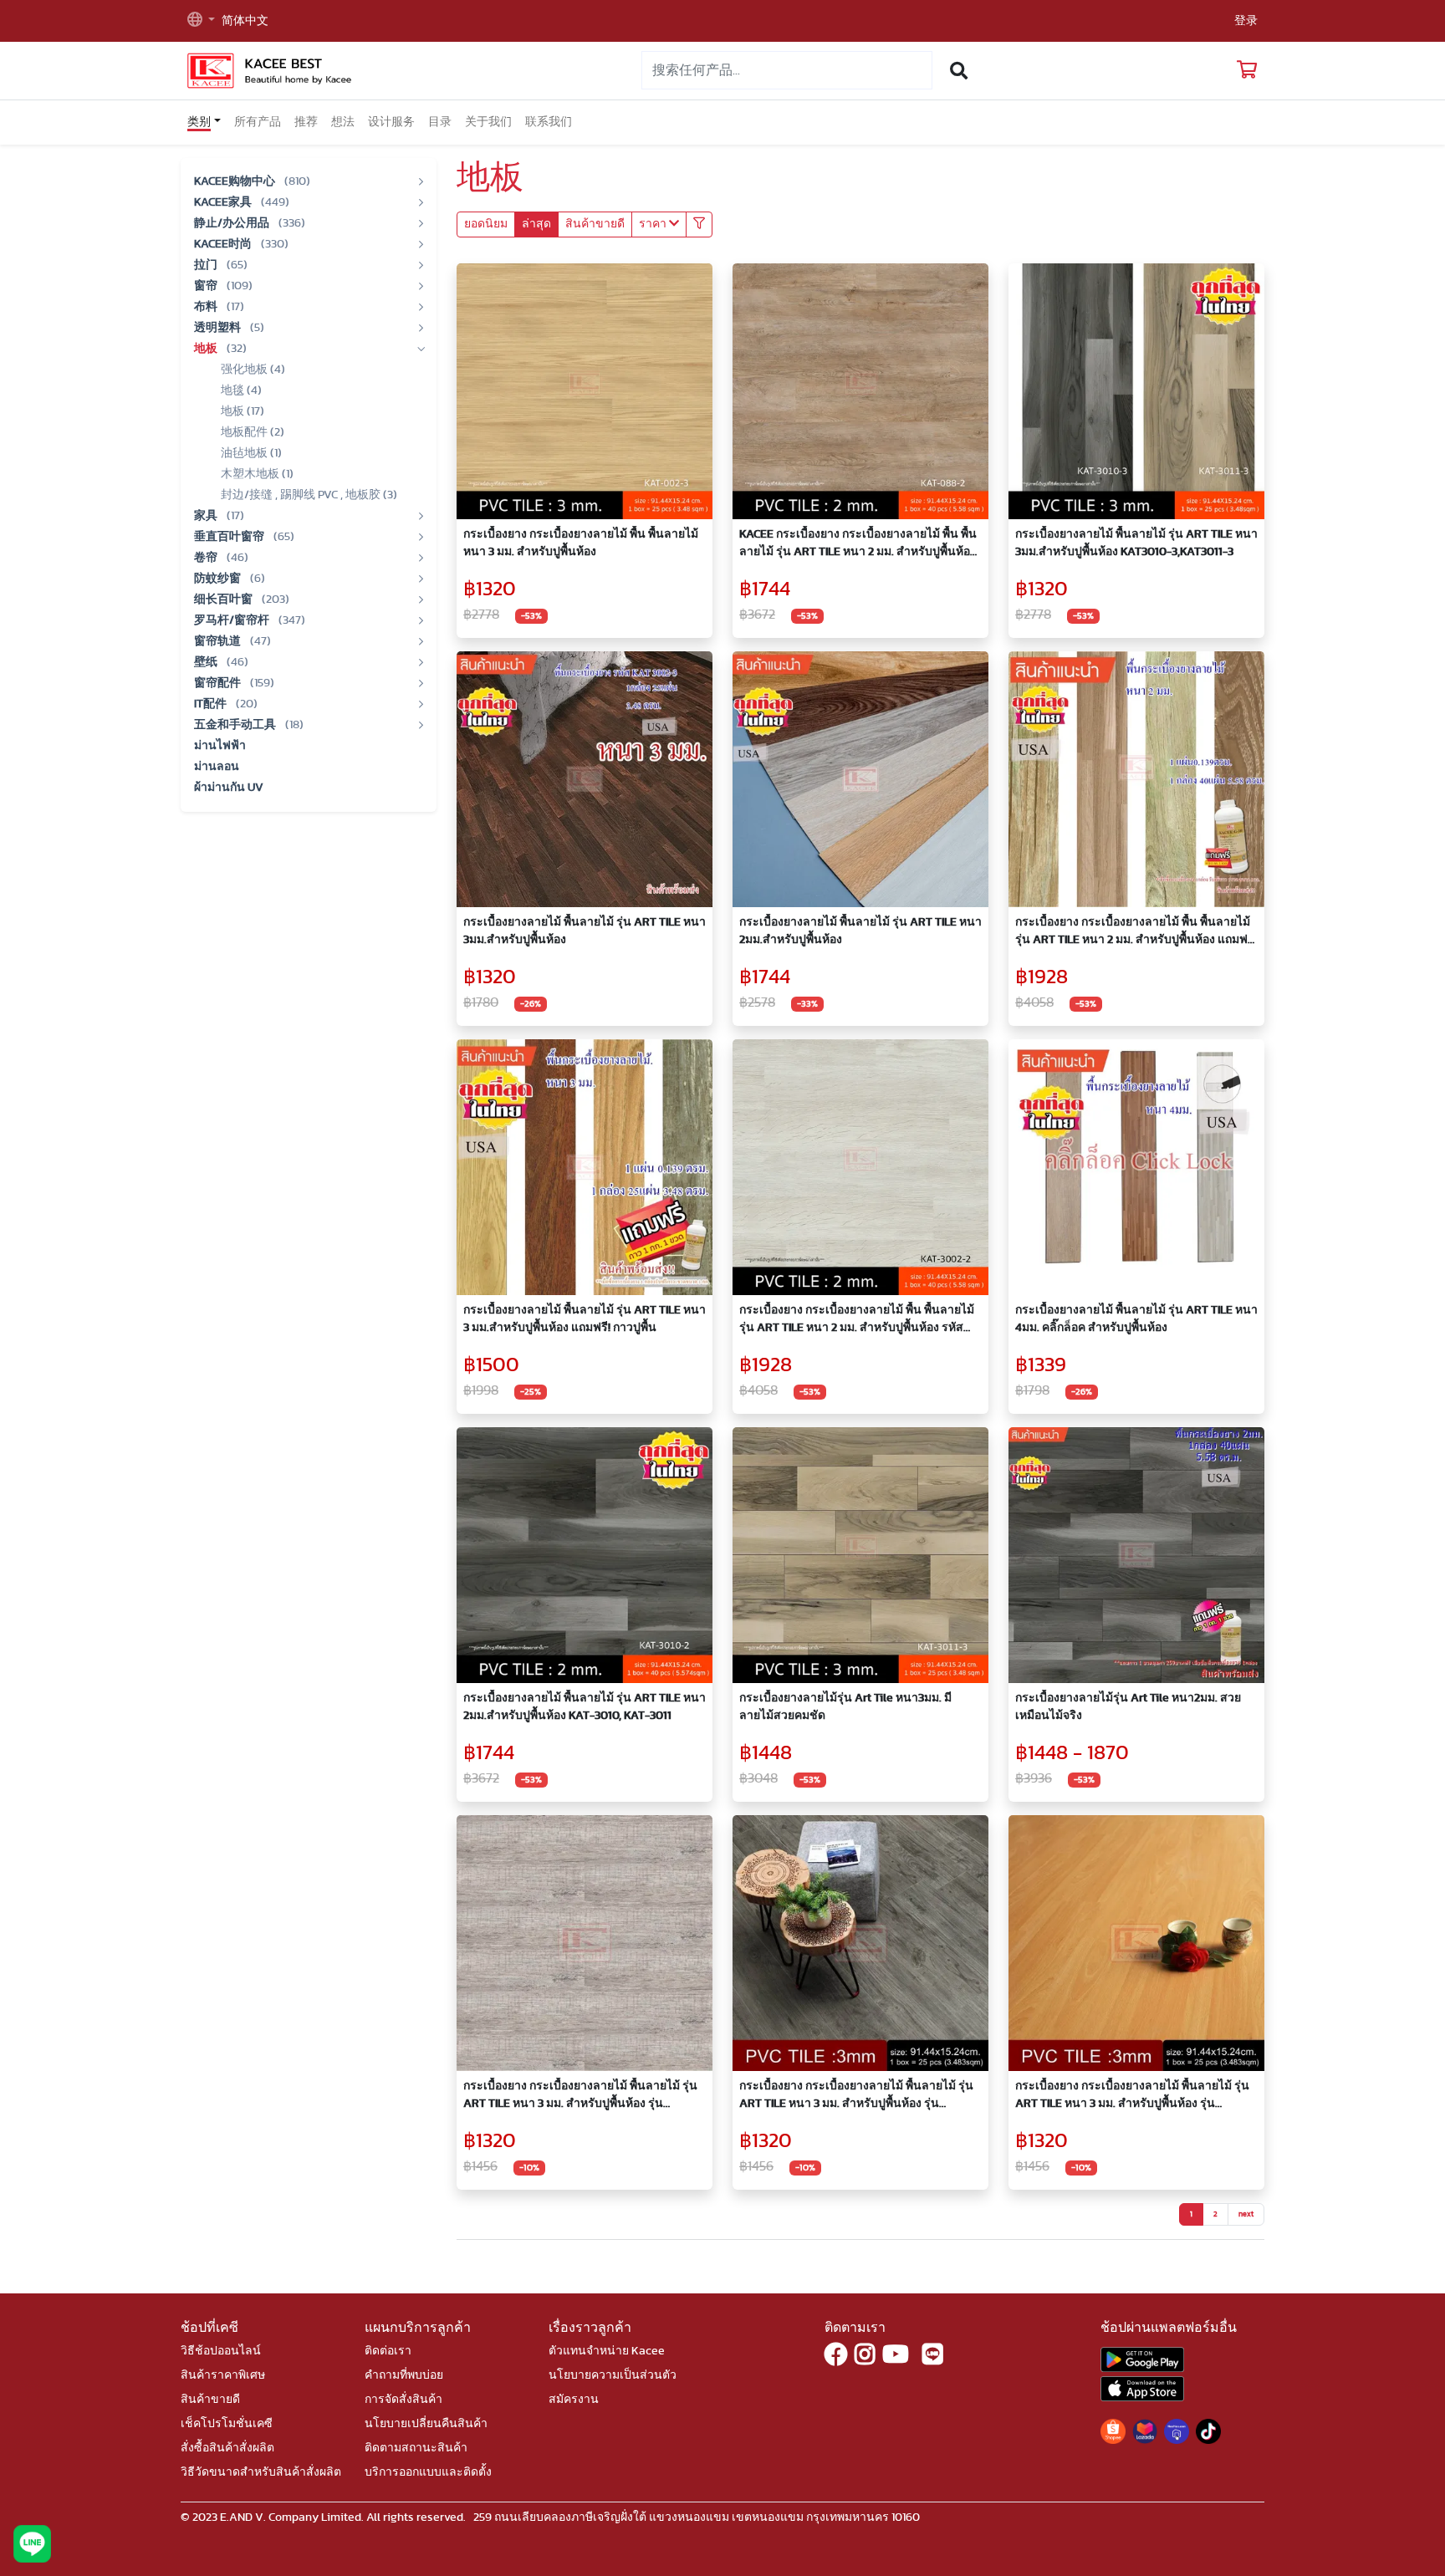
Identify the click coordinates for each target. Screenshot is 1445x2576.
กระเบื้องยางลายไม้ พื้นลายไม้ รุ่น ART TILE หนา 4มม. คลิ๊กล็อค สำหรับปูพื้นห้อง (1136, 1319)
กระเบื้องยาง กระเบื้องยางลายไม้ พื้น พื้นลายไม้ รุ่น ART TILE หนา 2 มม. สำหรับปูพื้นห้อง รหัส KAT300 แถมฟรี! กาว (857, 1321)
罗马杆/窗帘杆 (233, 620)
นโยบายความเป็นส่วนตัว (613, 2375)
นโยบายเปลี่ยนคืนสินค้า (426, 2424)
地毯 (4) (241, 390)
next (1246, 2214)
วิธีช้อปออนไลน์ (221, 2351)
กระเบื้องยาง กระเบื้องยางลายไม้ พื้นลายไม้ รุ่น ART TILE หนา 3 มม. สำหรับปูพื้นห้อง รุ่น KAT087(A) (580, 2097)
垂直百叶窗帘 (230, 537)
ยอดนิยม (486, 224)
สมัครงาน (574, 2400)
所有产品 (258, 122)
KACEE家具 (224, 202)
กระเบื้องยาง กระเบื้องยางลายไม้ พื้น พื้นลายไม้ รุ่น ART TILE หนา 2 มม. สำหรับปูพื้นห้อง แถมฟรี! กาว (1136, 933)
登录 (1246, 21)
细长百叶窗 (225, 599)
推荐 (306, 122)
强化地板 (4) (253, 370)
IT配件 (212, 704)
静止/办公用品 (233, 223)
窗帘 (207, 286)
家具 (207, 516)
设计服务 (391, 122)
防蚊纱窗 (219, 579)
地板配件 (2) (253, 432)
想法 (343, 122)
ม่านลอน (217, 767)
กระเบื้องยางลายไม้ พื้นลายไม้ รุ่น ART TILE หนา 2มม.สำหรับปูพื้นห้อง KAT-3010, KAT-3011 (585, 1707)
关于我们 (488, 122)
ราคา (654, 224)
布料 (207, 307)
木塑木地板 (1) (257, 474)
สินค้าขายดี (595, 224)
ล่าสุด (536, 224)
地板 (207, 349)
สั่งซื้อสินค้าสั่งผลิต (227, 2448)
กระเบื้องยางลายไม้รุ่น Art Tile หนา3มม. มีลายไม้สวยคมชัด (845, 1707)
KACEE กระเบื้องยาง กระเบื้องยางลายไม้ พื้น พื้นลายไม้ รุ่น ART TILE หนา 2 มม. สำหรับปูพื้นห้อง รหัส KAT (858, 545)
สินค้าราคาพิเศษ (223, 2375)
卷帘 (207, 558)
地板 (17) (243, 411)
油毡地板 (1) (251, 453)
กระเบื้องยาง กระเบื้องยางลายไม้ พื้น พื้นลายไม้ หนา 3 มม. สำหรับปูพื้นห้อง (581, 543)
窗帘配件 (219, 683)
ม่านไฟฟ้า (220, 746)
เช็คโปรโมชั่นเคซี (227, 2424)
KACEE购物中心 (236, 181)
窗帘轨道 (219, 641)
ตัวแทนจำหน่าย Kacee (607, 2351)
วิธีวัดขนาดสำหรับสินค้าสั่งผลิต (261, 2472)
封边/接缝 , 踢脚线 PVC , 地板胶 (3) (309, 495)
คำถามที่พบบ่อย (404, 2375)
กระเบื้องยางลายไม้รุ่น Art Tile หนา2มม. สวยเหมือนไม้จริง (1128, 1707)
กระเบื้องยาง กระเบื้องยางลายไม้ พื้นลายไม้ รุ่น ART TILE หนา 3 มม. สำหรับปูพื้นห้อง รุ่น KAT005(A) (1132, 2097)
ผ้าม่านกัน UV (229, 788)
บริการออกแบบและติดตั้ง (428, 2472)
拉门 (207, 265)
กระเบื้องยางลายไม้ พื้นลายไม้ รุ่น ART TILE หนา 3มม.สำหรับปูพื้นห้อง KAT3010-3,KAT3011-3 (1136, 543)
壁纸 (207, 662)
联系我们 (549, 122)
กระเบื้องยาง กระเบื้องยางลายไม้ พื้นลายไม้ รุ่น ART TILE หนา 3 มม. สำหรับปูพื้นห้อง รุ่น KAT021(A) (856, 2097)
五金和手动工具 (236, 725)
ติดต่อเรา (388, 2351)
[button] (201, 21)
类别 (199, 122)
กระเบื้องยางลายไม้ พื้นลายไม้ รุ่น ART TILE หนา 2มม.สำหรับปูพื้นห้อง (860, 931)
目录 (440, 122)
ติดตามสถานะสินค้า (416, 2448)
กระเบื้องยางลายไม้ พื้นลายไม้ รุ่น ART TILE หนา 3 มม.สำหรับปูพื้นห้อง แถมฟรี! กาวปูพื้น (585, 1319)
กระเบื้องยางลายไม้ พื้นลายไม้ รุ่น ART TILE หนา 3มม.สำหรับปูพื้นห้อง (585, 931)
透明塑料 (219, 328)
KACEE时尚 (224, 244)
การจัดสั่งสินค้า (403, 2400)
